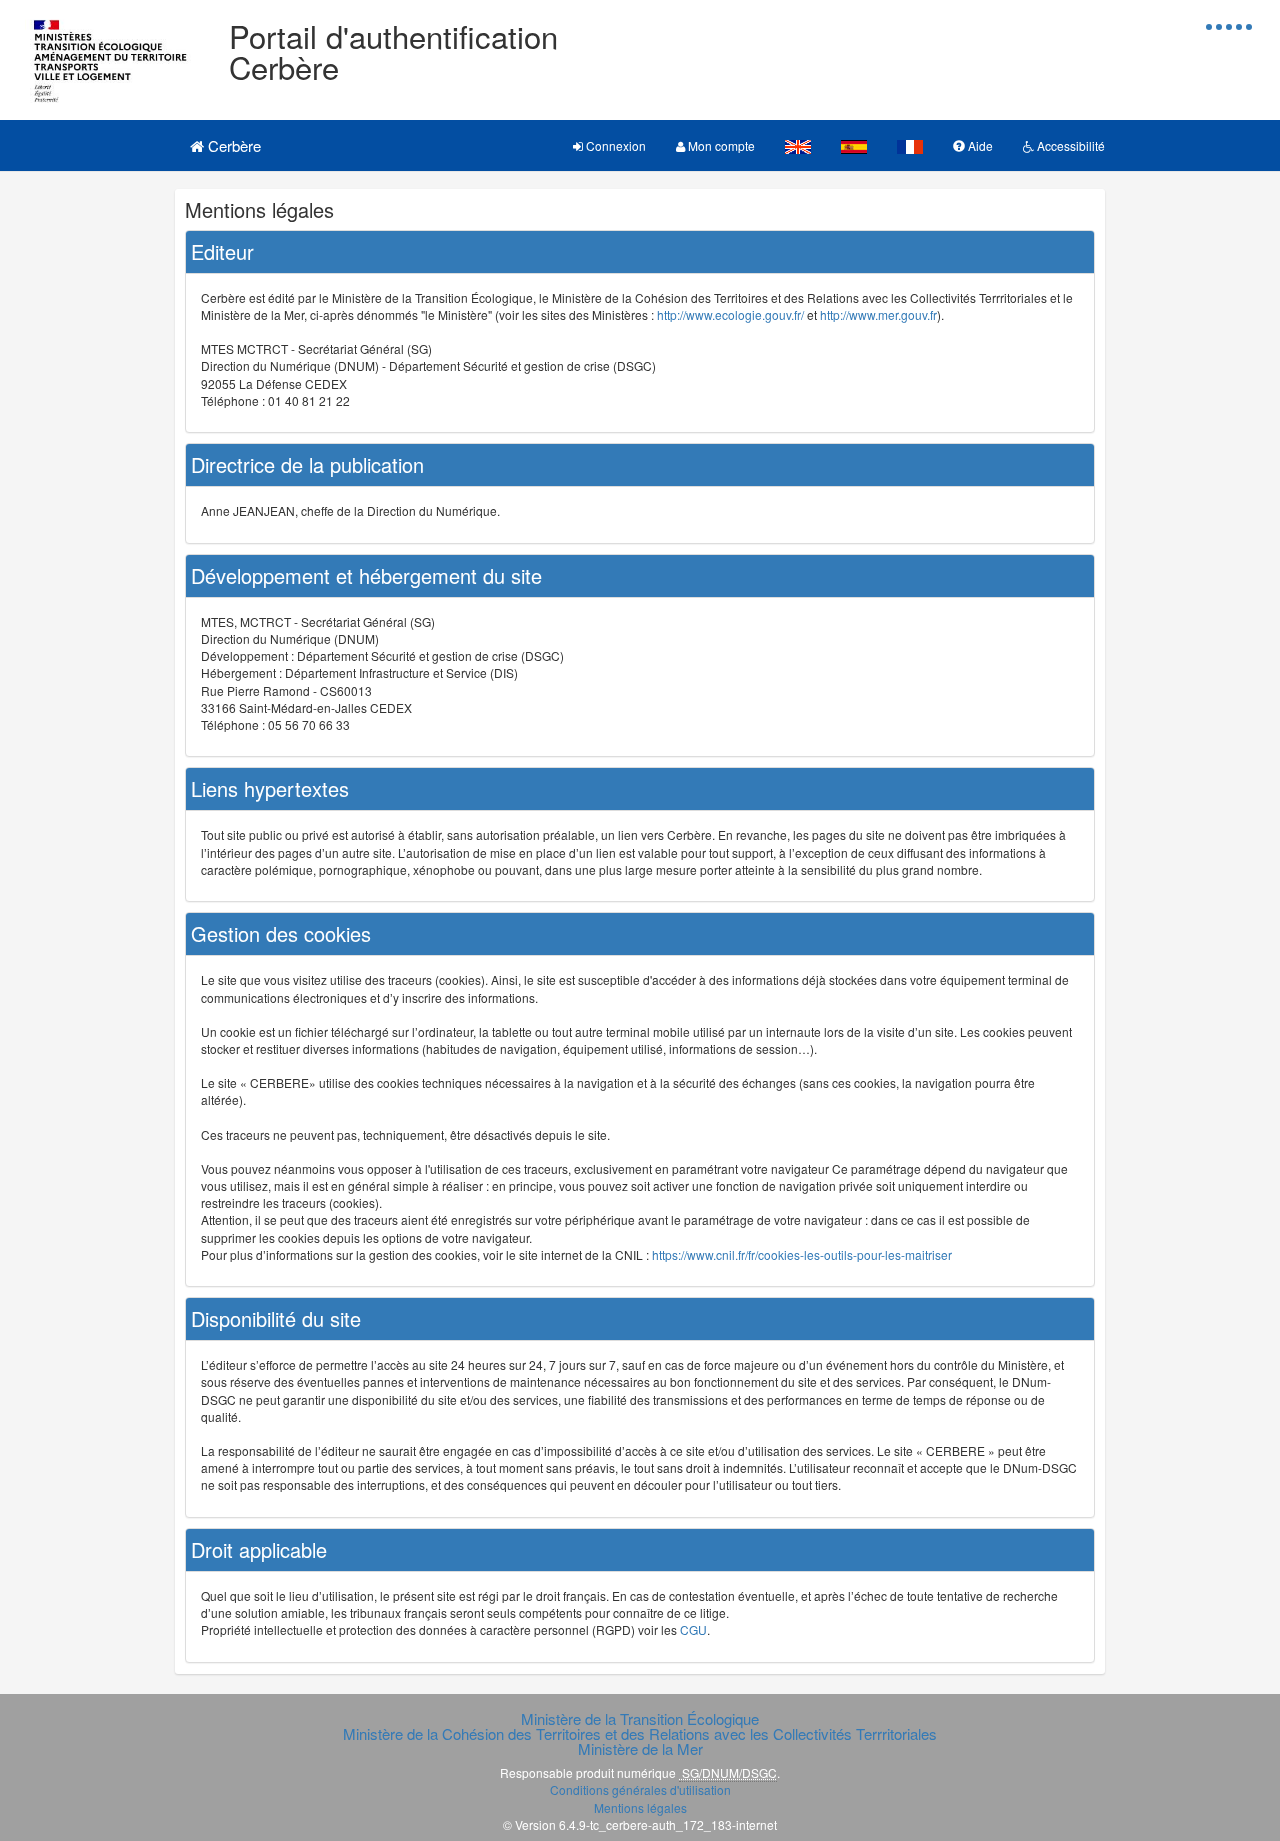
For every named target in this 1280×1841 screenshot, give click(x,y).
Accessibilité (1069, 145)
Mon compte (720, 145)
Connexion (614, 145)
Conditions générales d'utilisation (640, 1789)
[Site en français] (910, 145)
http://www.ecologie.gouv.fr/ (730, 314)
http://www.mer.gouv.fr (878, 314)
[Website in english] (798, 145)
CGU (693, 1629)
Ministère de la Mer (640, 1748)
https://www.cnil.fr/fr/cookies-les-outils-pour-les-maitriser (802, 1254)
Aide (979, 145)
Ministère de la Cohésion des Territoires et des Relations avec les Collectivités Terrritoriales (640, 1733)
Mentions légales (640, 1807)
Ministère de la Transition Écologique (640, 1718)
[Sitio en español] (854, 145)
